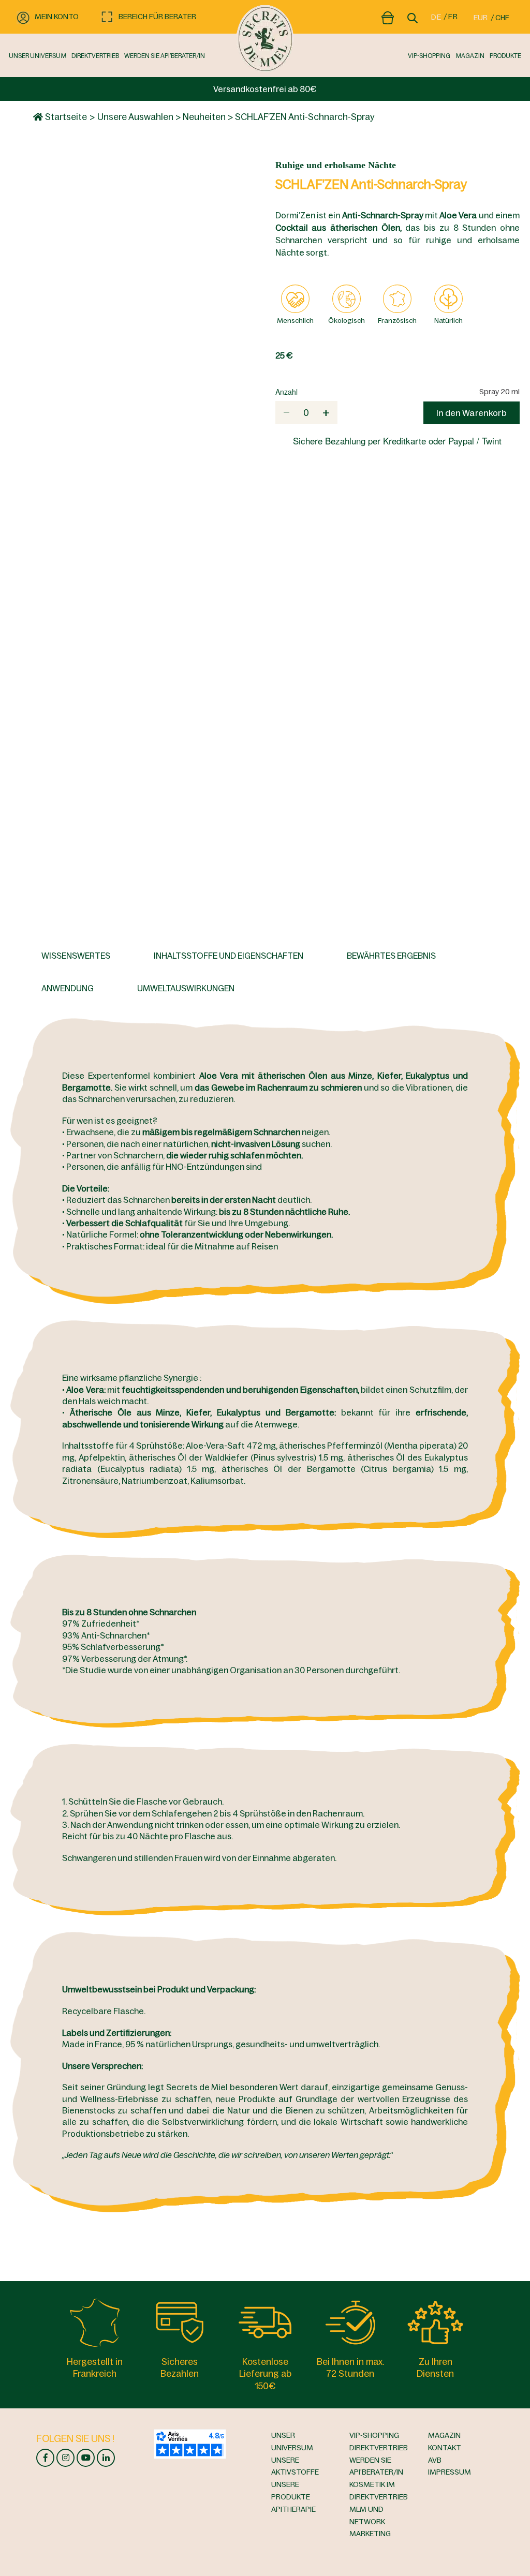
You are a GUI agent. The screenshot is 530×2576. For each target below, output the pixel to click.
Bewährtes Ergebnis (391, 956)
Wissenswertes (76, 956)
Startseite (65, 117)
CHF (502, 18)
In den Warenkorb (472, 413)
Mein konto (57, 17)
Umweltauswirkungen (186, 988)
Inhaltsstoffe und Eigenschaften (229, 956)
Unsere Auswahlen (135, 117)
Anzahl (286, 392)
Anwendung (68, 988)
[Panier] (388, 16)
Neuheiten (204, 117)
